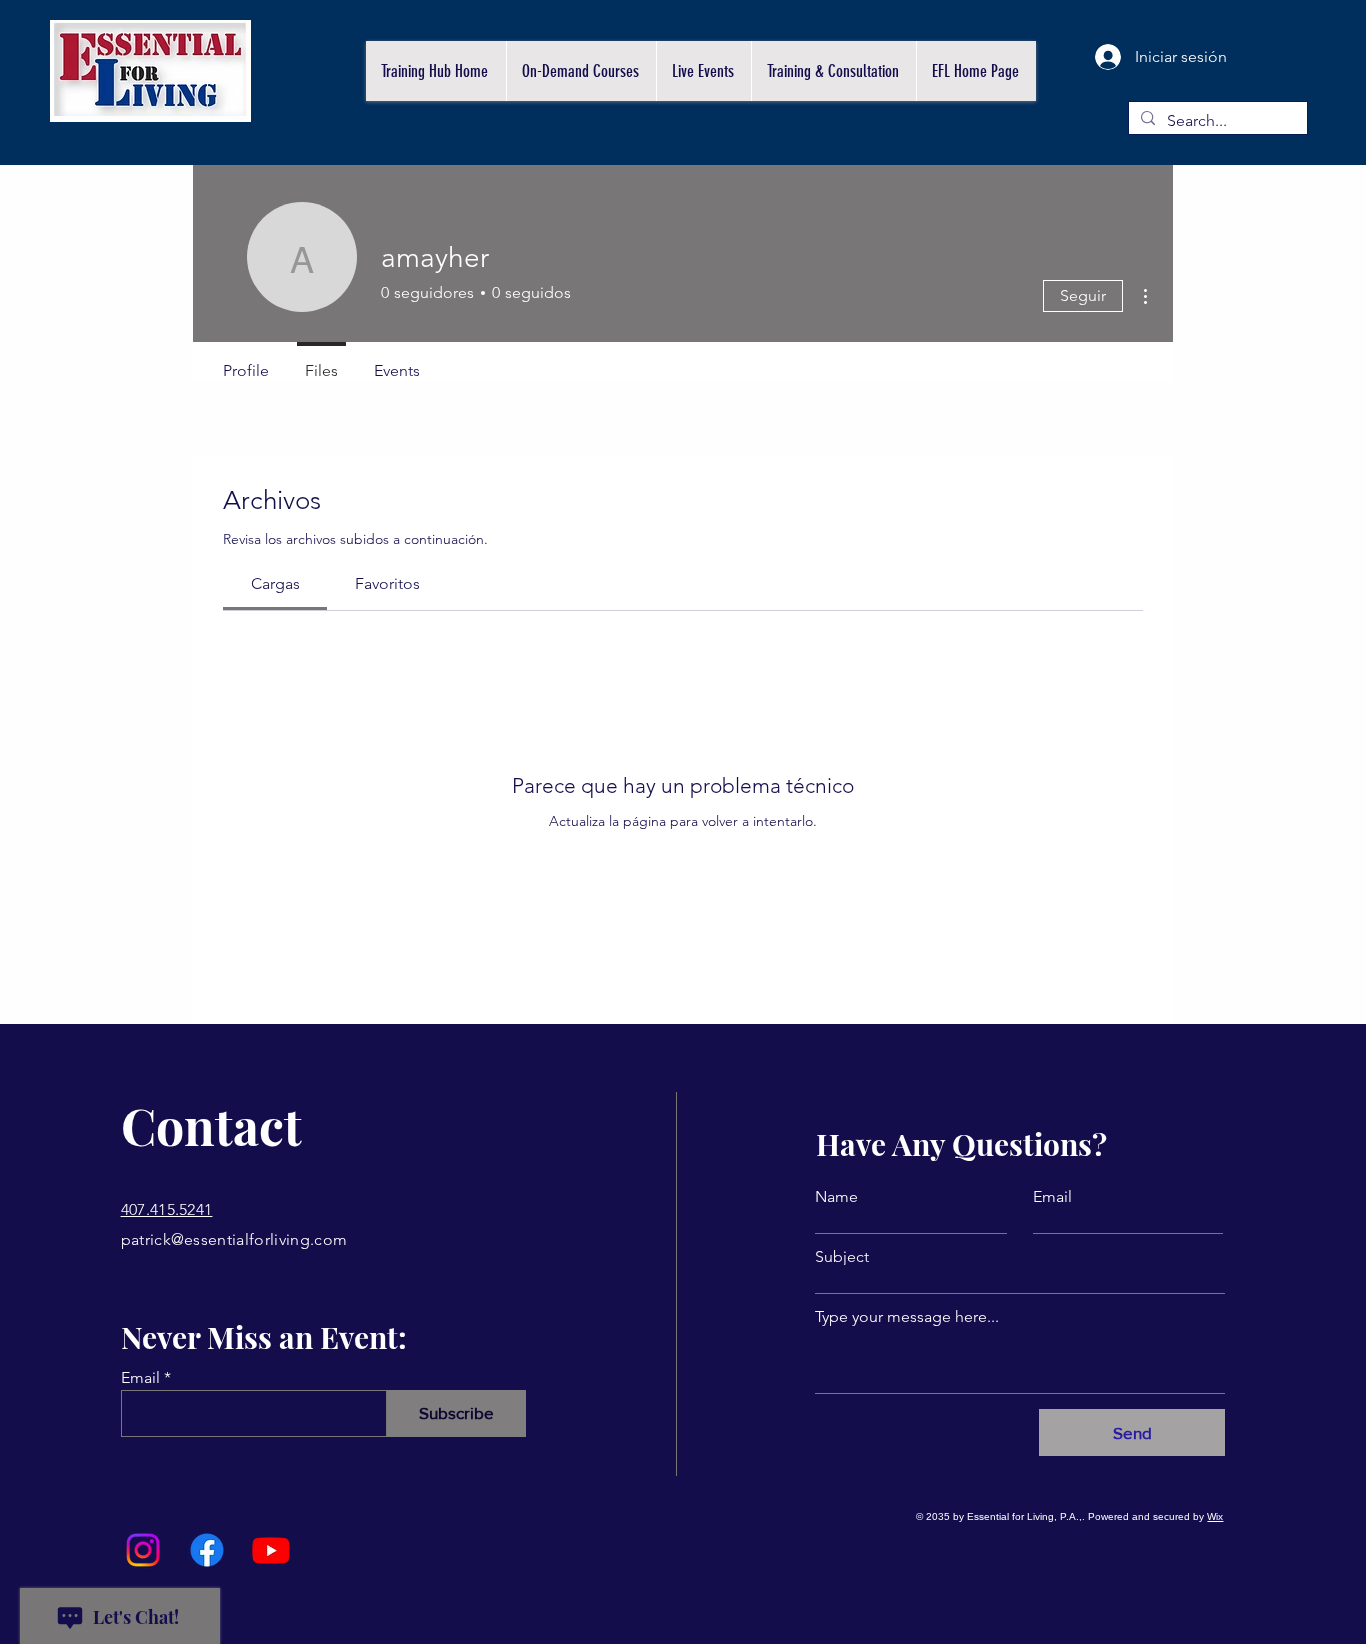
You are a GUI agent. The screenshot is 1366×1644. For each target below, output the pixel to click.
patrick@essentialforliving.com (234, 1239)
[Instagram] (143, 1550)
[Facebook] (207, 1550)
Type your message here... (907, 1317)
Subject (842, 1257)
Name (836, 1197)
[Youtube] (271, 1550)
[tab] (275, 584)
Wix (1215, 1516)
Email (140, 1378)
